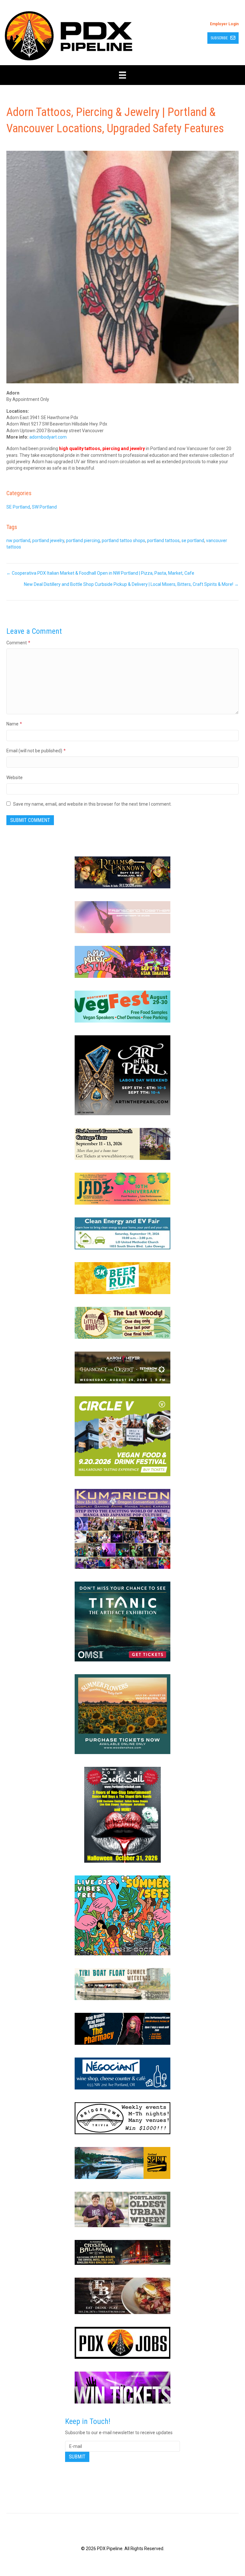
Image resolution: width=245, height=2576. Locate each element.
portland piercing (83, 540)
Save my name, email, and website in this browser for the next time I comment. (92, 804)
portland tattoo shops (123, 540)
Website (15, 778)
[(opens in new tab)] (122, 872)
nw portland (18, 540)
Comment (18, 643)
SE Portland (18, 507)
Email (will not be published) (36, 751)
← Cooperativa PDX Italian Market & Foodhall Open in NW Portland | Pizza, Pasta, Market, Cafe (100, 573)
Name (14, 724)
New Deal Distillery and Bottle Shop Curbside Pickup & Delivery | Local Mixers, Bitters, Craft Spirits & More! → (131, 584)
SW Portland (44, 507)
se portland (193, 540)
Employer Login (224, 24)
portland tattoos (163, 540)
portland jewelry (48, 540)
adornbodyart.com (48, 437)
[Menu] (122, 75)
